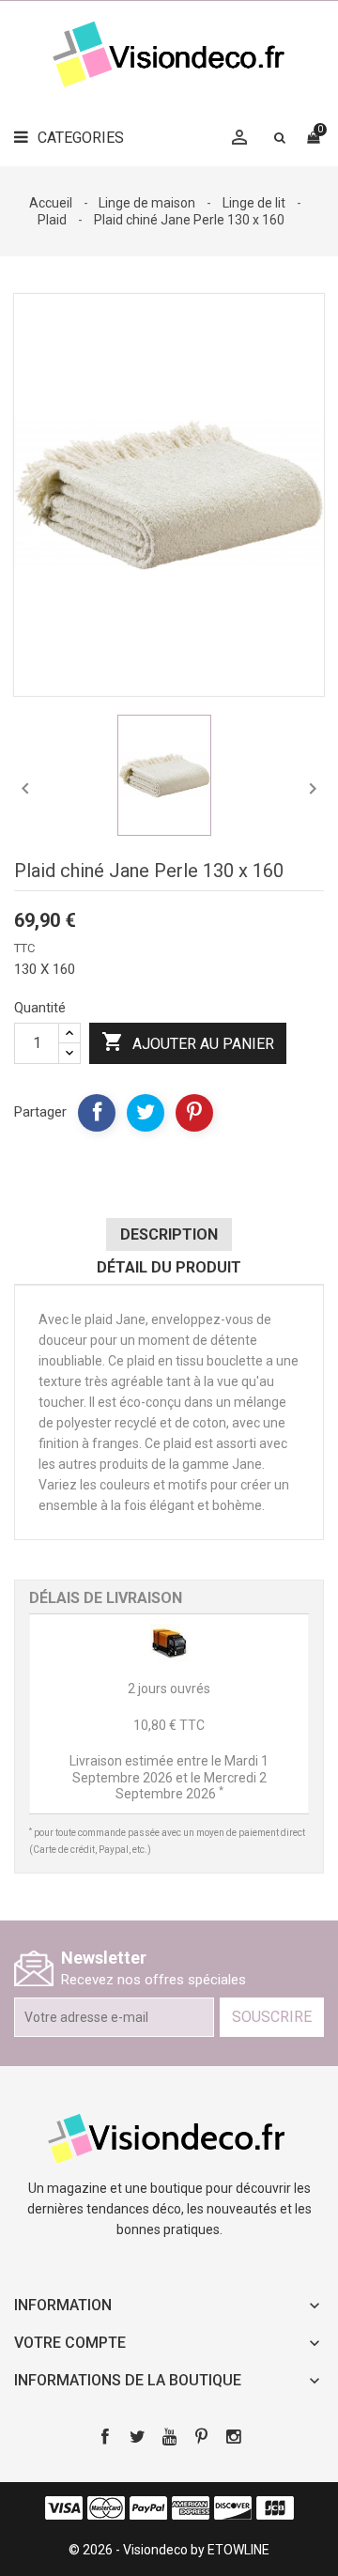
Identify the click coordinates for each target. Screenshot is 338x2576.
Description (169, 1234)
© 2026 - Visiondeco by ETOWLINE (169, 2550)
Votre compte (70, 2343)
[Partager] (97, 1113)
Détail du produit (169, 1267)
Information (63, 2305)
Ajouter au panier (188, 1041)
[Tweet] (146, 1113)
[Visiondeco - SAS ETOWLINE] (169, 2137)
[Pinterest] (194, 1113)
